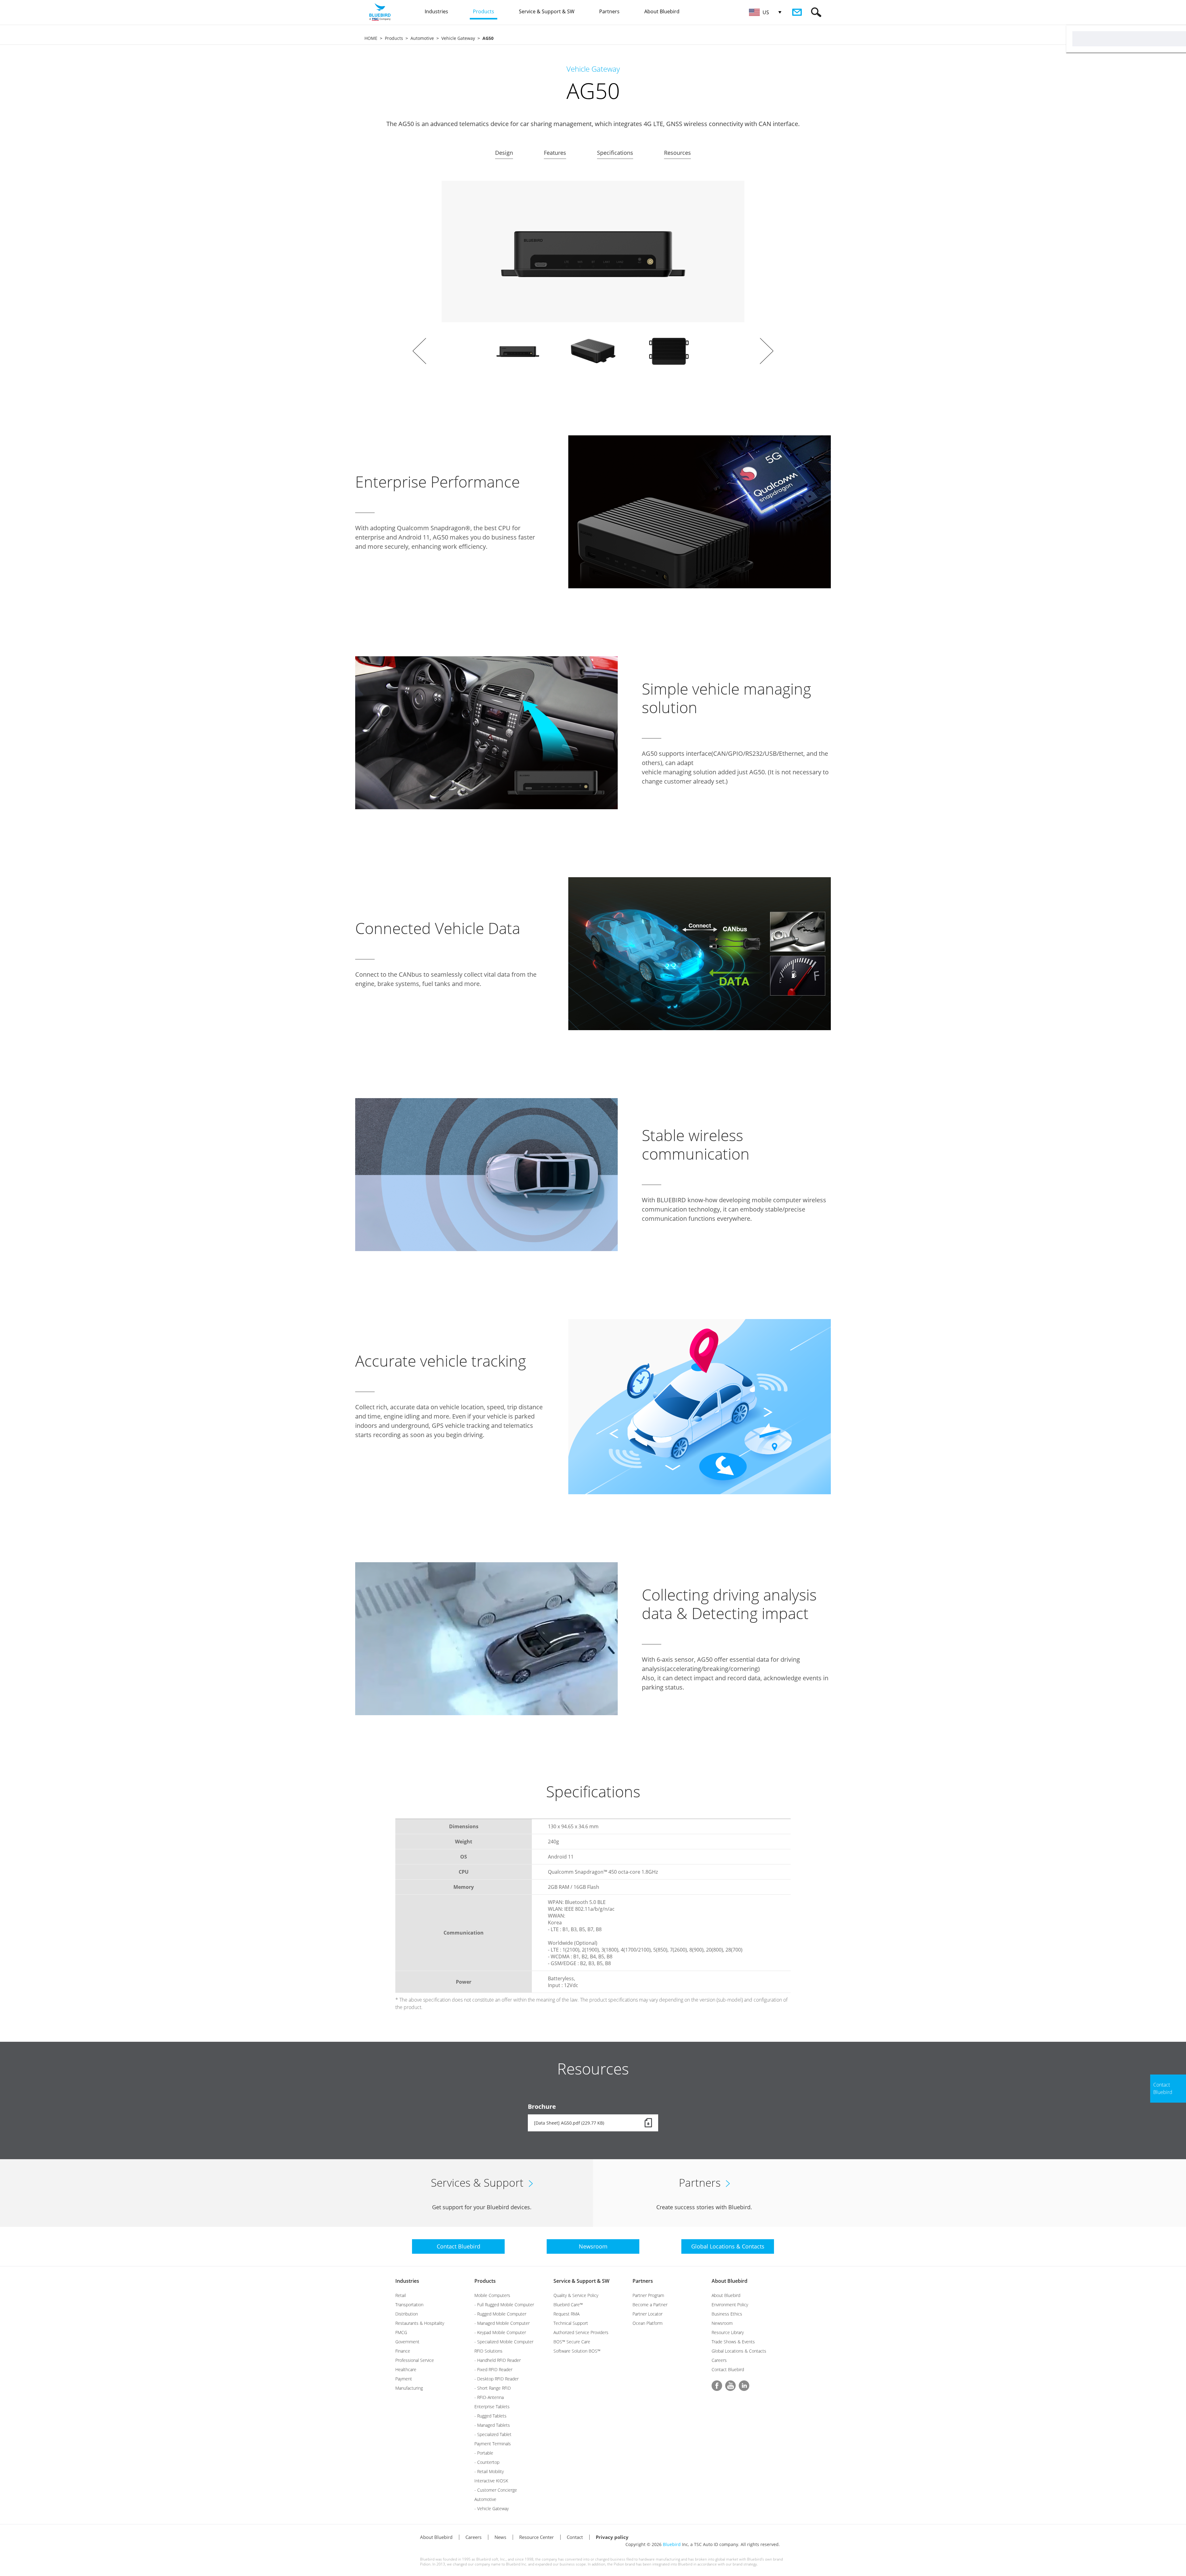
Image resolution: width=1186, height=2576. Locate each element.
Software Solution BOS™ (577, 2351)
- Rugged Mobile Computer (500, 2314)
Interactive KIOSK (491, 2481)
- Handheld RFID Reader (498, 2360)
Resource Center (536, 2537)
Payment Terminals (493, 2444)
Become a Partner (650, 2305)
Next (767, 351)
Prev (419, 351)
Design (504, 153)
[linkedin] (744, 2386)
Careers (719, 2360)
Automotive (422, 38)
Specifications (615, 153)
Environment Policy (730, 2305)
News (500, 2537)
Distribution (407, 2314)
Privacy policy (612, 2537)
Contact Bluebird (728, 2369)
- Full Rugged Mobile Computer (504, 2305)
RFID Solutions (488, 2351)
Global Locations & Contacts (739, 2351)
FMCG (401, 2332)
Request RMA (566, 2314)
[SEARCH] (816, 12)
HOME (371, 38)
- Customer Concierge (496, 2490)
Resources (677, 153)
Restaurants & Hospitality (420, 2323)
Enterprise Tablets (492, 2407)
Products (394, 38)
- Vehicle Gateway (492, 2508)
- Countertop (487, 2462)
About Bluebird (730, 2281)
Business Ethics (727, 2314)
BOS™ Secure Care (572, 2342)
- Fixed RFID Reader (493, 2369)
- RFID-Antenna (489, 2397)
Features (555, 153)
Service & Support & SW (581, 2281)
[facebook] (717, 2386)
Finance (403, 2351)
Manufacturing (409, 2388)
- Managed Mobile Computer (502, 2323)
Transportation (409, 2305)
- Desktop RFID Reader (496, 2379)
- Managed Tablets (492, 2425)
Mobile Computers (492, 2295)
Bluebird (672, 2544)
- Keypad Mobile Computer (500, 2332)
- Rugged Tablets (490, 2416)
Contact (575, 2537)
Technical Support (571, 2323)
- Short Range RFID (493, 2388)
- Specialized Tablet (493, 2434)
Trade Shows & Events (733, 2342)
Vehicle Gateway (458, 38)
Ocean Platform (648, 2323)
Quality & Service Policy (576, 2295)
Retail (401, 2295)
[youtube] (730, 2386)
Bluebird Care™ (568, 2305)
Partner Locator (648, 2314)
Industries (407, 2281)
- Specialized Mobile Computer (504, 2342)
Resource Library (728, 2332)
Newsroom (722, 2323)
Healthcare (406, 2369)
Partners (643, 2281)
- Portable (484, 2453)
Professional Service (415, 2360)
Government (407, 2342)
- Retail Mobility (489, 2471)
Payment (404, 2379)
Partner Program (648, 2295)
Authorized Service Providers (581, 2332)
